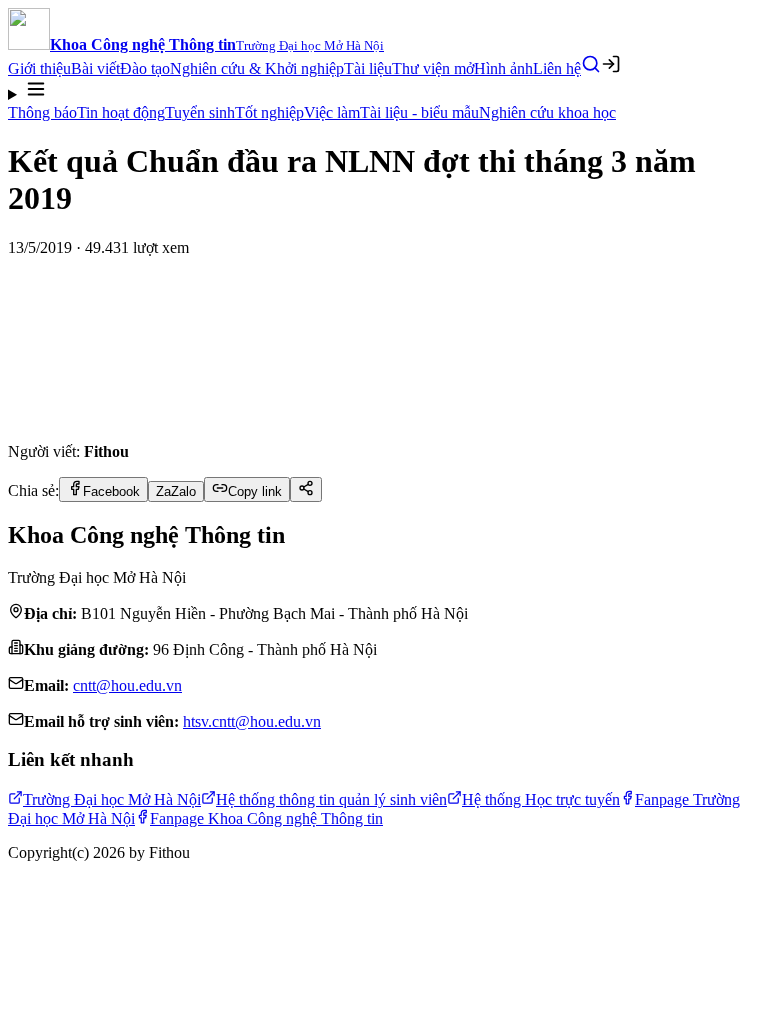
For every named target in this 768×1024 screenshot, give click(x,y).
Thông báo (42, 112)
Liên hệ (557, 68)
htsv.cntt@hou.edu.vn (252, 721)
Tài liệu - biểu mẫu (419, 112)
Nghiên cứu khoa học (547, 112)
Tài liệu (368, 68)
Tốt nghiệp (269, 112)
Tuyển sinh (200, 112)
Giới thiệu (39, 68)
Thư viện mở (433, 68)
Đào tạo (145, 68)
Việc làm (332, 112)
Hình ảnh (503, 68)
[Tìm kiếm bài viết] (591, 64)
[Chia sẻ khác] (306, 489)
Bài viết (95, 68)
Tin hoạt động (121, 112)
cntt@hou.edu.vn (127, 685)
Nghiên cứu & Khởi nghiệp (257, 68)
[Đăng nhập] (611, 64)
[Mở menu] (384, 91)
